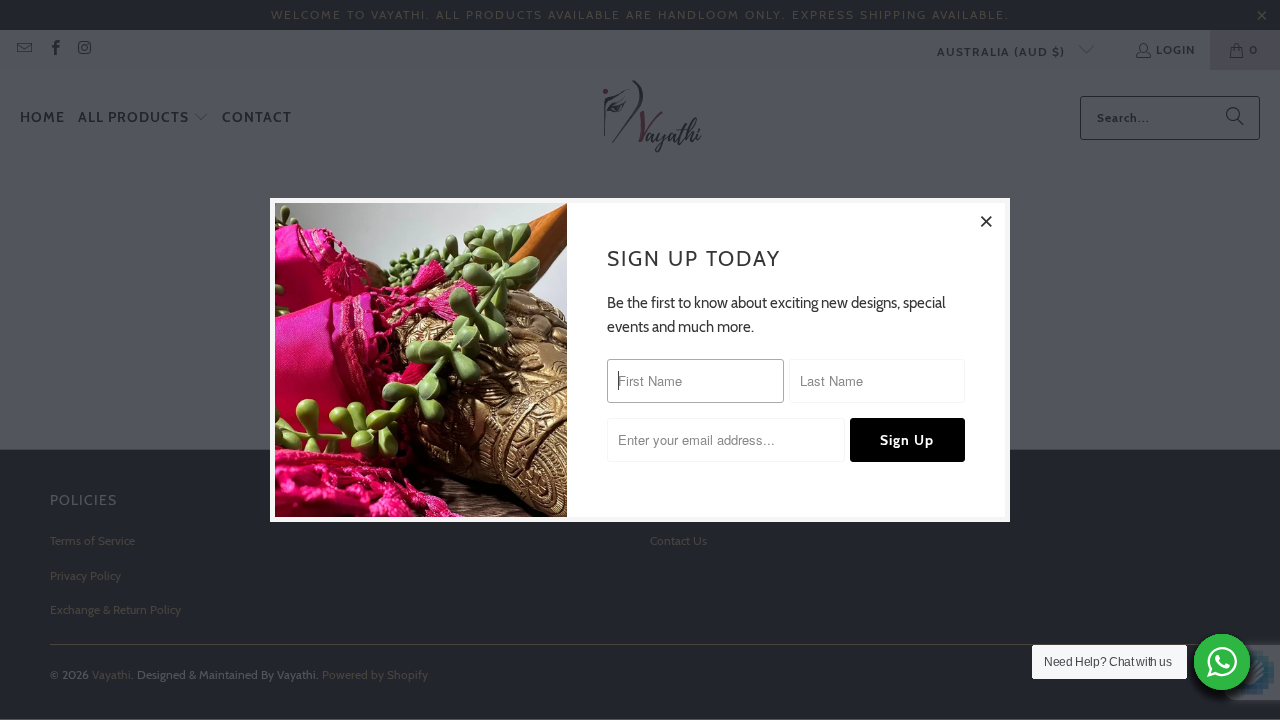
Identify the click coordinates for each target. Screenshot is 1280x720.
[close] (987, 221)
